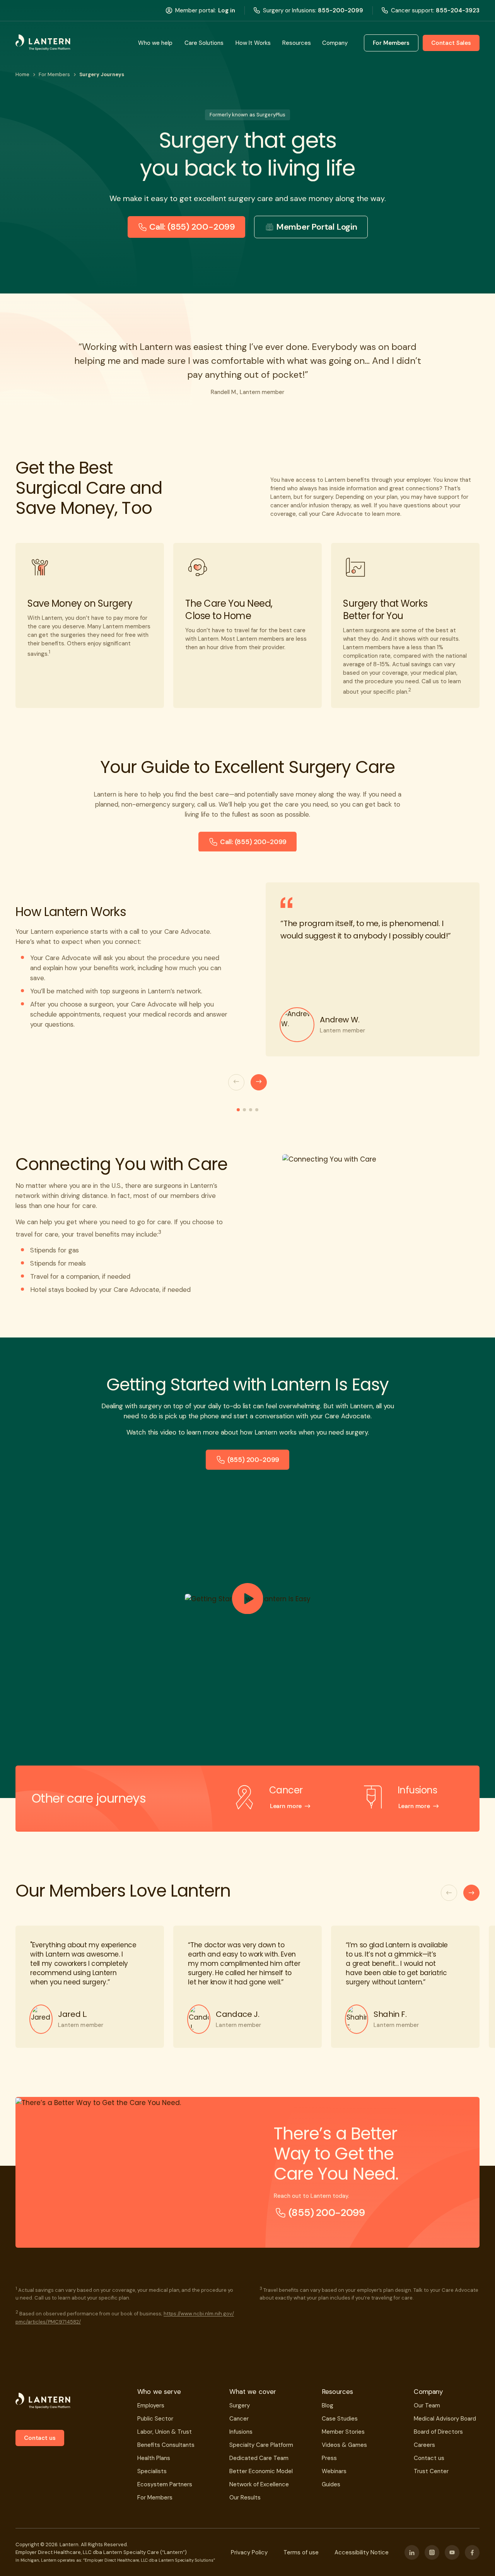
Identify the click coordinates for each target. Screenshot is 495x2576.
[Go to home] (43, 43)
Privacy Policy (249, 2552)
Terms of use (301, 2552)
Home (22, 74)
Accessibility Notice (362, 2552)
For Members (54, 74)
